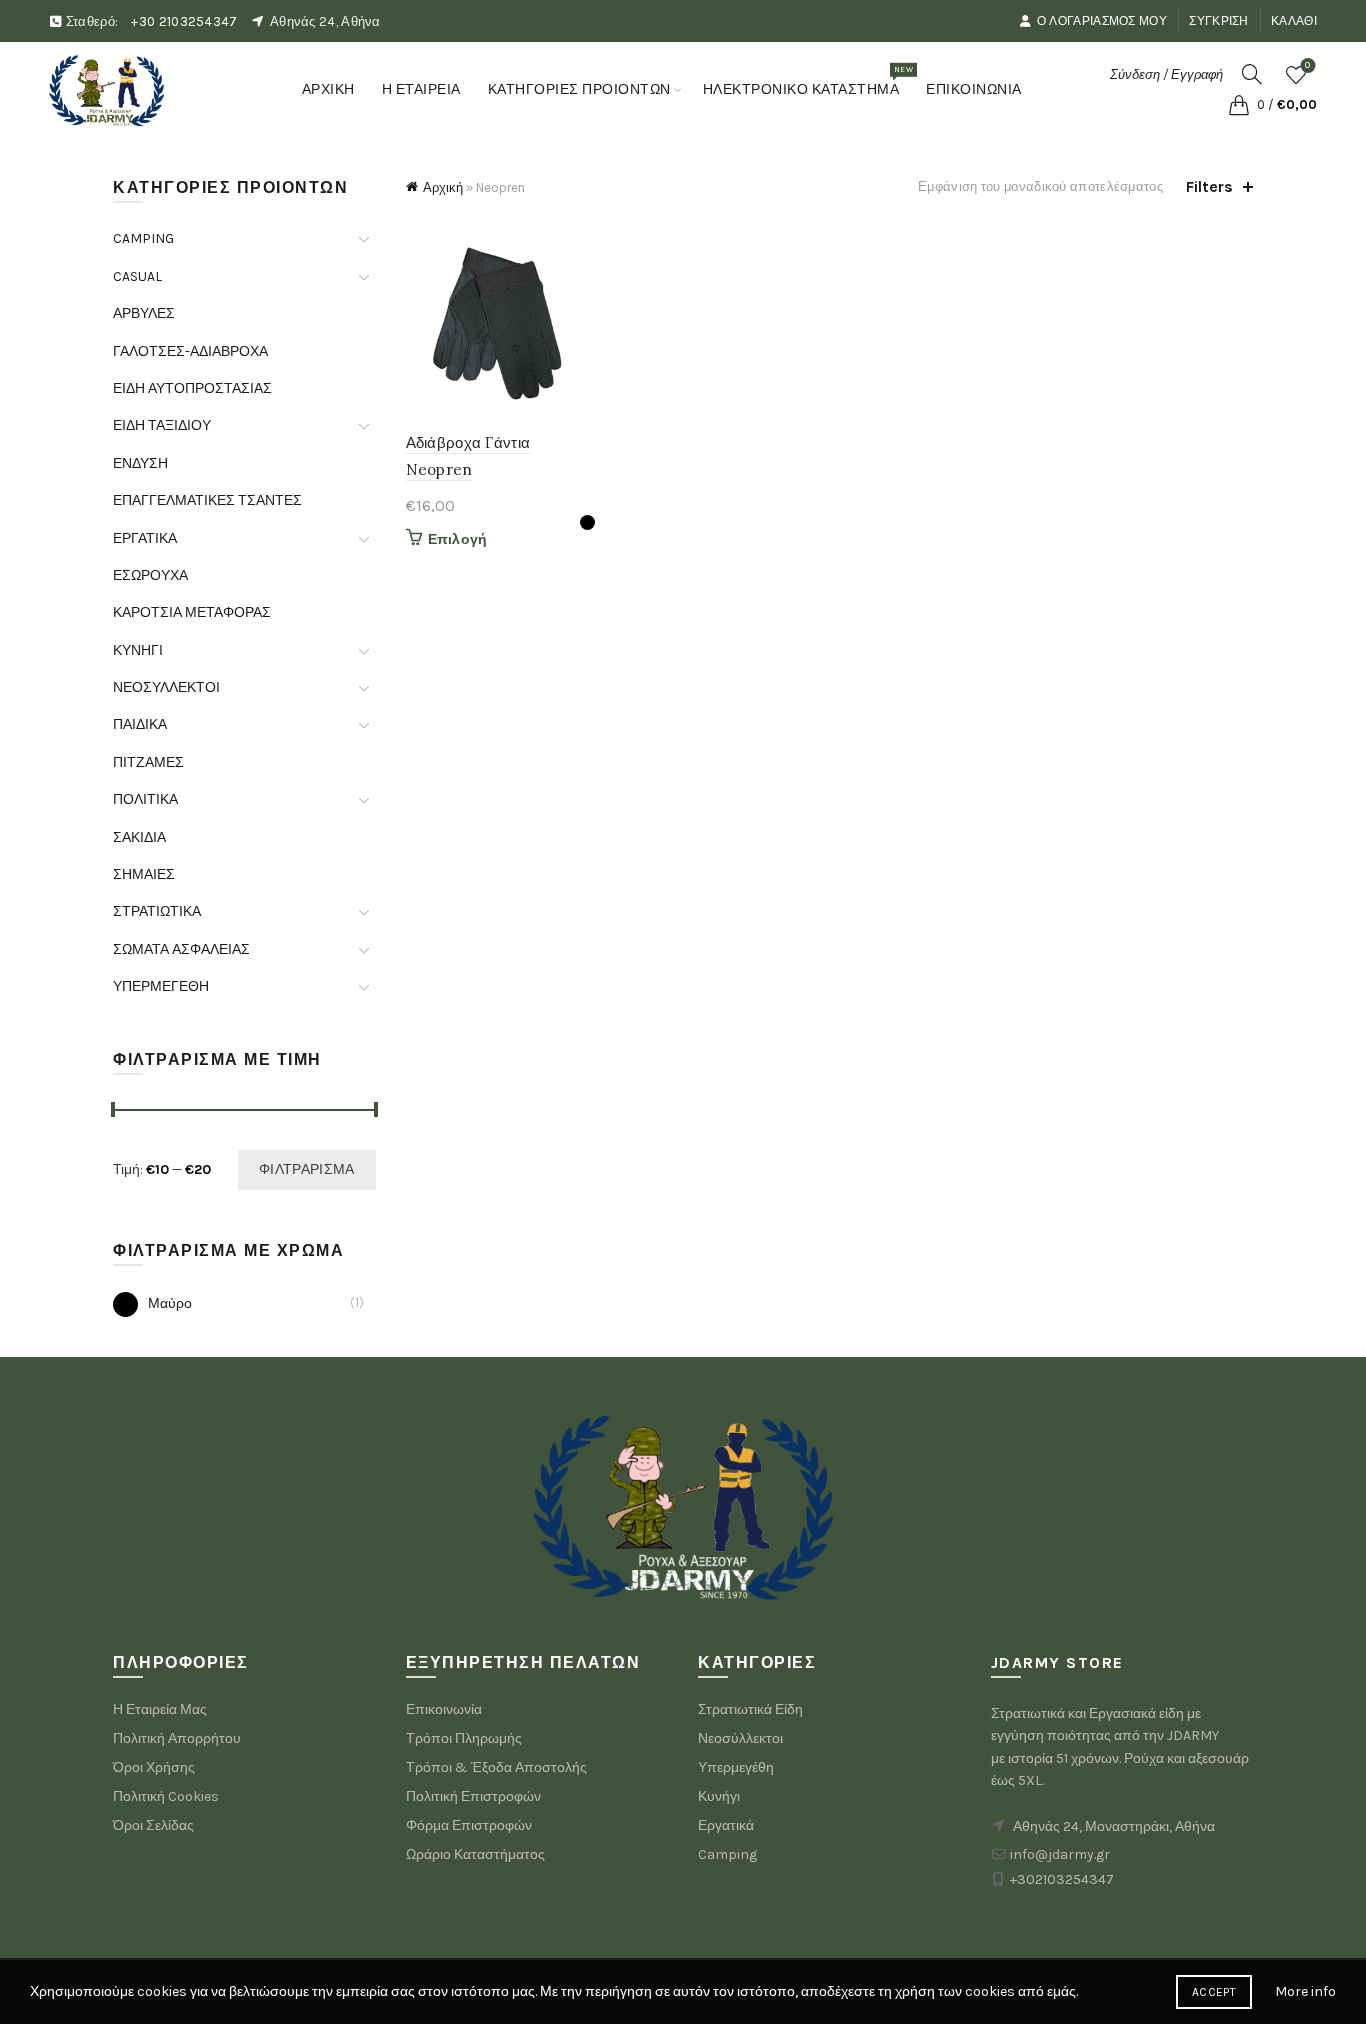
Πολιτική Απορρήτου (177, 1738)
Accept (1214, 1992)
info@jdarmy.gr (1060, 1854)
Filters (1209, 186)
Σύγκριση (1218, 21)
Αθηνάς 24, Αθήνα (325, 21)
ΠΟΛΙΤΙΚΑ (145, 799)
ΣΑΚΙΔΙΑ (139, 837)
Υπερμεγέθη (736, 1767)
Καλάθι (1294, 21)
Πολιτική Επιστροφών (473, 1796)
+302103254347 (1062, 1879)
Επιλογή (458, 539)
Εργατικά (726, 1825)
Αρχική (443, 187)
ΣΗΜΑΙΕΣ (144, 874)
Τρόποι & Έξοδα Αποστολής (496, 1767)
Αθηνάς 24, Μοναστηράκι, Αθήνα (1114, 1826)
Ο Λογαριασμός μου (1102, 21)
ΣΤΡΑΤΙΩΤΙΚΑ (157, 911)
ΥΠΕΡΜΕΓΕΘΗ (161, 986)
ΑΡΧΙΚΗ (328, 89)
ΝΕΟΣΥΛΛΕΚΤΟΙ (166, 687)
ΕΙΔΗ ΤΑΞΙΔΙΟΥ (162, 425)
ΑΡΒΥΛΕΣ (144, 313)
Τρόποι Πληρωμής (464, 1738)
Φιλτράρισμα (306, 1169)
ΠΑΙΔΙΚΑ (140, 724)
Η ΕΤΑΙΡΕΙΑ (421, 89)
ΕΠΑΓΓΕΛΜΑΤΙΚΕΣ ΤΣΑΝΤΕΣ (207, 500)
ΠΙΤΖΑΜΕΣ (148, 762)
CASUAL (137, 276)
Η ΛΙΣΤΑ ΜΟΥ (1307, 65)
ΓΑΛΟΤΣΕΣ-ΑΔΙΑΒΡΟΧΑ (190, 351)
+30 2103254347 (184, 21)
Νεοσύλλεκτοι (740, 1738)
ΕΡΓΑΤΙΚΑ (145, 538)
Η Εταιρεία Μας (160, 1709)
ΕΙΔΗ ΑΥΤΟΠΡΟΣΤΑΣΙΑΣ (192, 388)
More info (1305, 1991)
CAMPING (143, 238)
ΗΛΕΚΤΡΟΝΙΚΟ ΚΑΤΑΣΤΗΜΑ (808, 81)
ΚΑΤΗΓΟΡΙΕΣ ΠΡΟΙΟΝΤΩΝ (579, 89)
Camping (727, 1854)
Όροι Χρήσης (154, 1767)
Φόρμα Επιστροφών (469, 1825)
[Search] (1252, 74)
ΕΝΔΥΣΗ (140, 463)
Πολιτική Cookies (166, 1796)
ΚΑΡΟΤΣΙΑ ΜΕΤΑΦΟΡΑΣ (192, 612)
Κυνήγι (719, 1796)
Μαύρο (170, 1303)
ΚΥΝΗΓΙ (138, 650)
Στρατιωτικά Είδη (750, 1709)
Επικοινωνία (444, 1709)
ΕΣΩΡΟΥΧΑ (150, 575)
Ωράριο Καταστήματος (475, 1854)
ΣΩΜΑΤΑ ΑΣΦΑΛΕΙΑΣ (181, 949)
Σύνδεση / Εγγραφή (1166, 74)
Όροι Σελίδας (153, 1825)
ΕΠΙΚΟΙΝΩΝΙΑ (974, 89)
